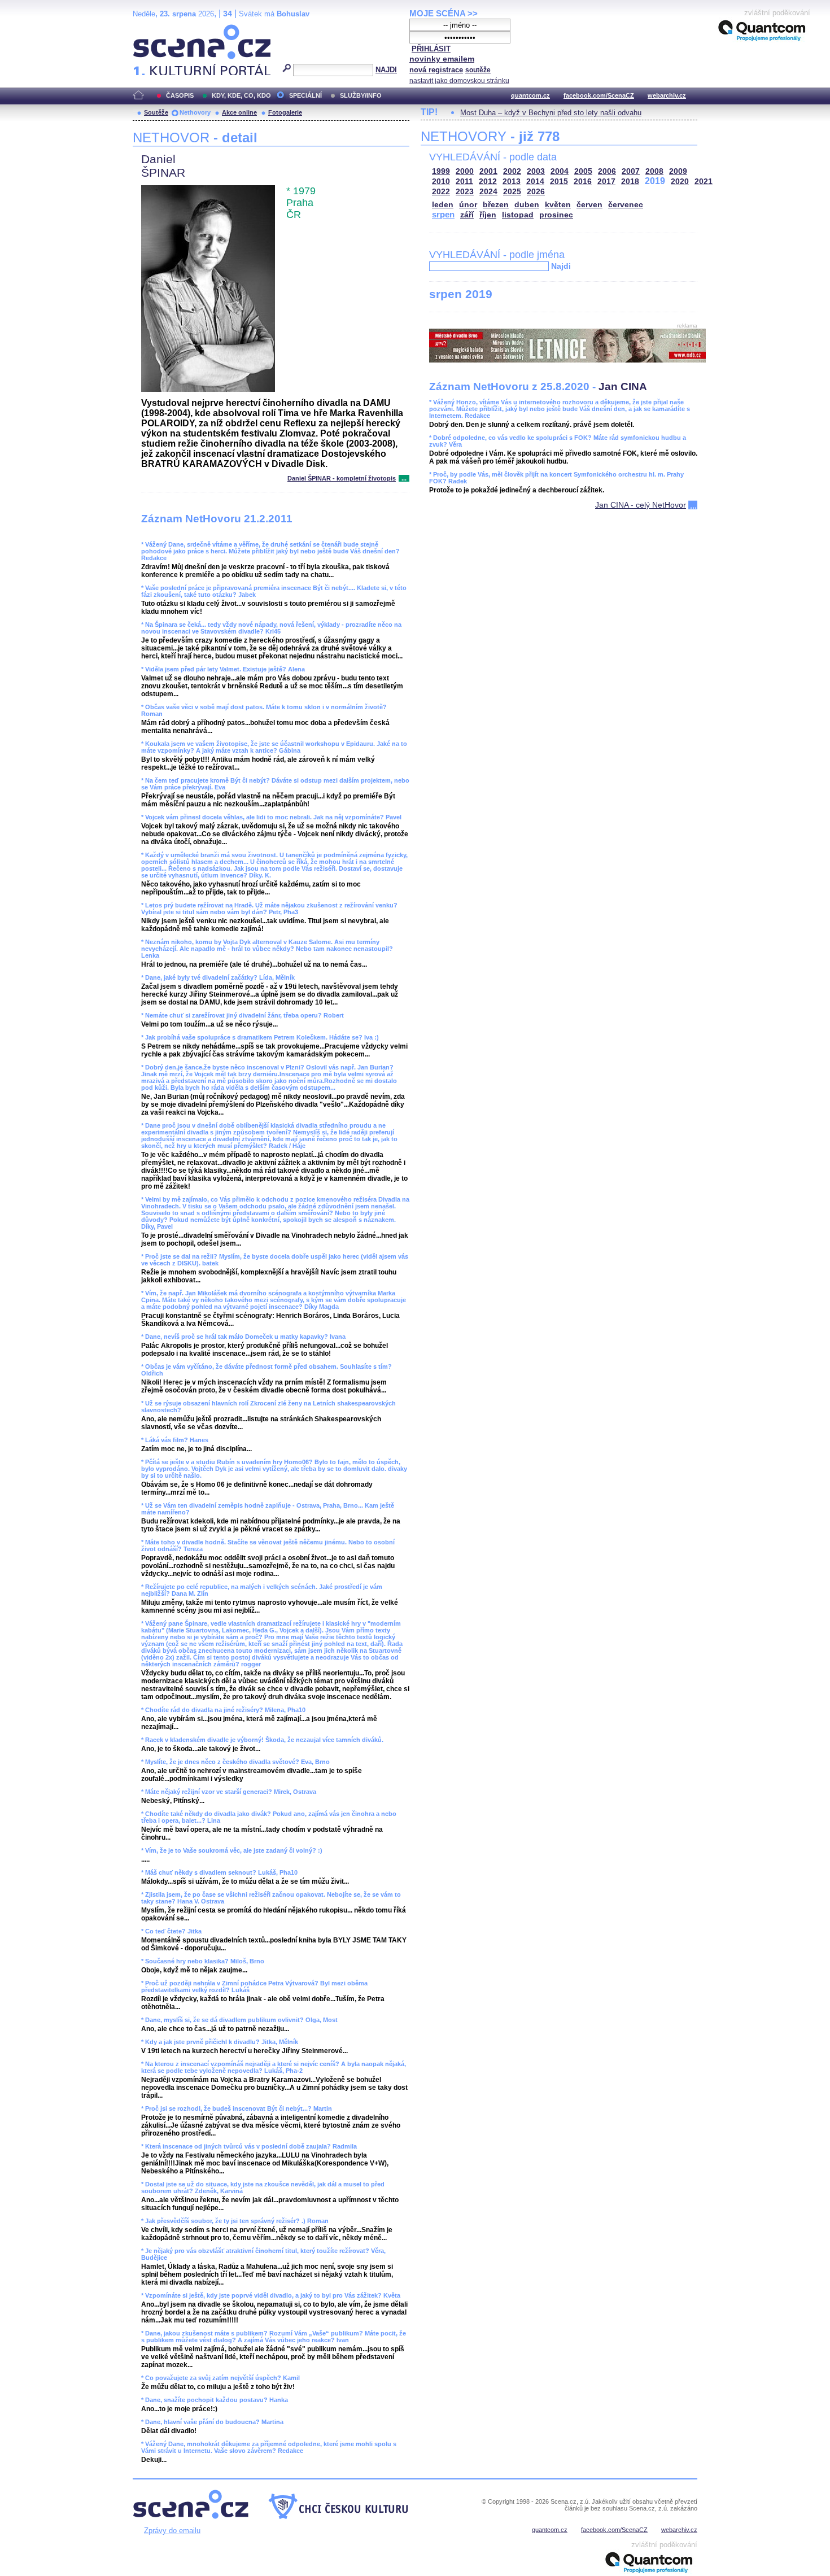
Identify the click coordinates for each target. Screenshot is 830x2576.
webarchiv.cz (667, 95)
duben (527, 205)
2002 (512, 171)
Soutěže (156, 112)
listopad (518, 215)
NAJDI (386, 70)
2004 (560, 171)
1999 (441, 171)
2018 (630, 182)
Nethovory (195, 112)
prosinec (556, 215)
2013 (512, 182)
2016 (583, 182)
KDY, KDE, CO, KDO (241, 95)
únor (468, 205)
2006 (607, 171)
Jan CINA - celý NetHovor (641, 505)
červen (589, 205)
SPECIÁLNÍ (305, 95)
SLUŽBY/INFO (361, 95)
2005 (583, 171)
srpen (443, 214)
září (467, 215)
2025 (512, 192)
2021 (704, 182)
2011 (464, 182)
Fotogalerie (285, 112)
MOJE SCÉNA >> (444, 13)
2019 (655, 181)
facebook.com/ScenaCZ (599, 95)
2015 (559, 182)
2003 (536, 171)
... (404, 478)
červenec (626, 205)
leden (443, 205)
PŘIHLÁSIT (431, 49)
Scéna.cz (152, 29)
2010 (441, 182)
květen (558, 205)
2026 (536, 192)
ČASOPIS (180, 95)
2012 (488, 182)
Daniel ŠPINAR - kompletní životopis (342, 478)
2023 (465, 192)
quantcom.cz (530, 95)
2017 (606, 182)
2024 (488, 192)
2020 (680, 182)
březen (496, 205)
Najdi (561, 266)
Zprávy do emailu (172, 2531)
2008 (654, 171)
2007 (631, 171)
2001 (488, 171)
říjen (488, 215)
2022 (441, 192)
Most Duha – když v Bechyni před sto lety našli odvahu (551, 113)
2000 (465, 171)
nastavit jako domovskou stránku (459, 81)
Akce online (239, 112)
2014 (535, 182)
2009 (678, 171)
